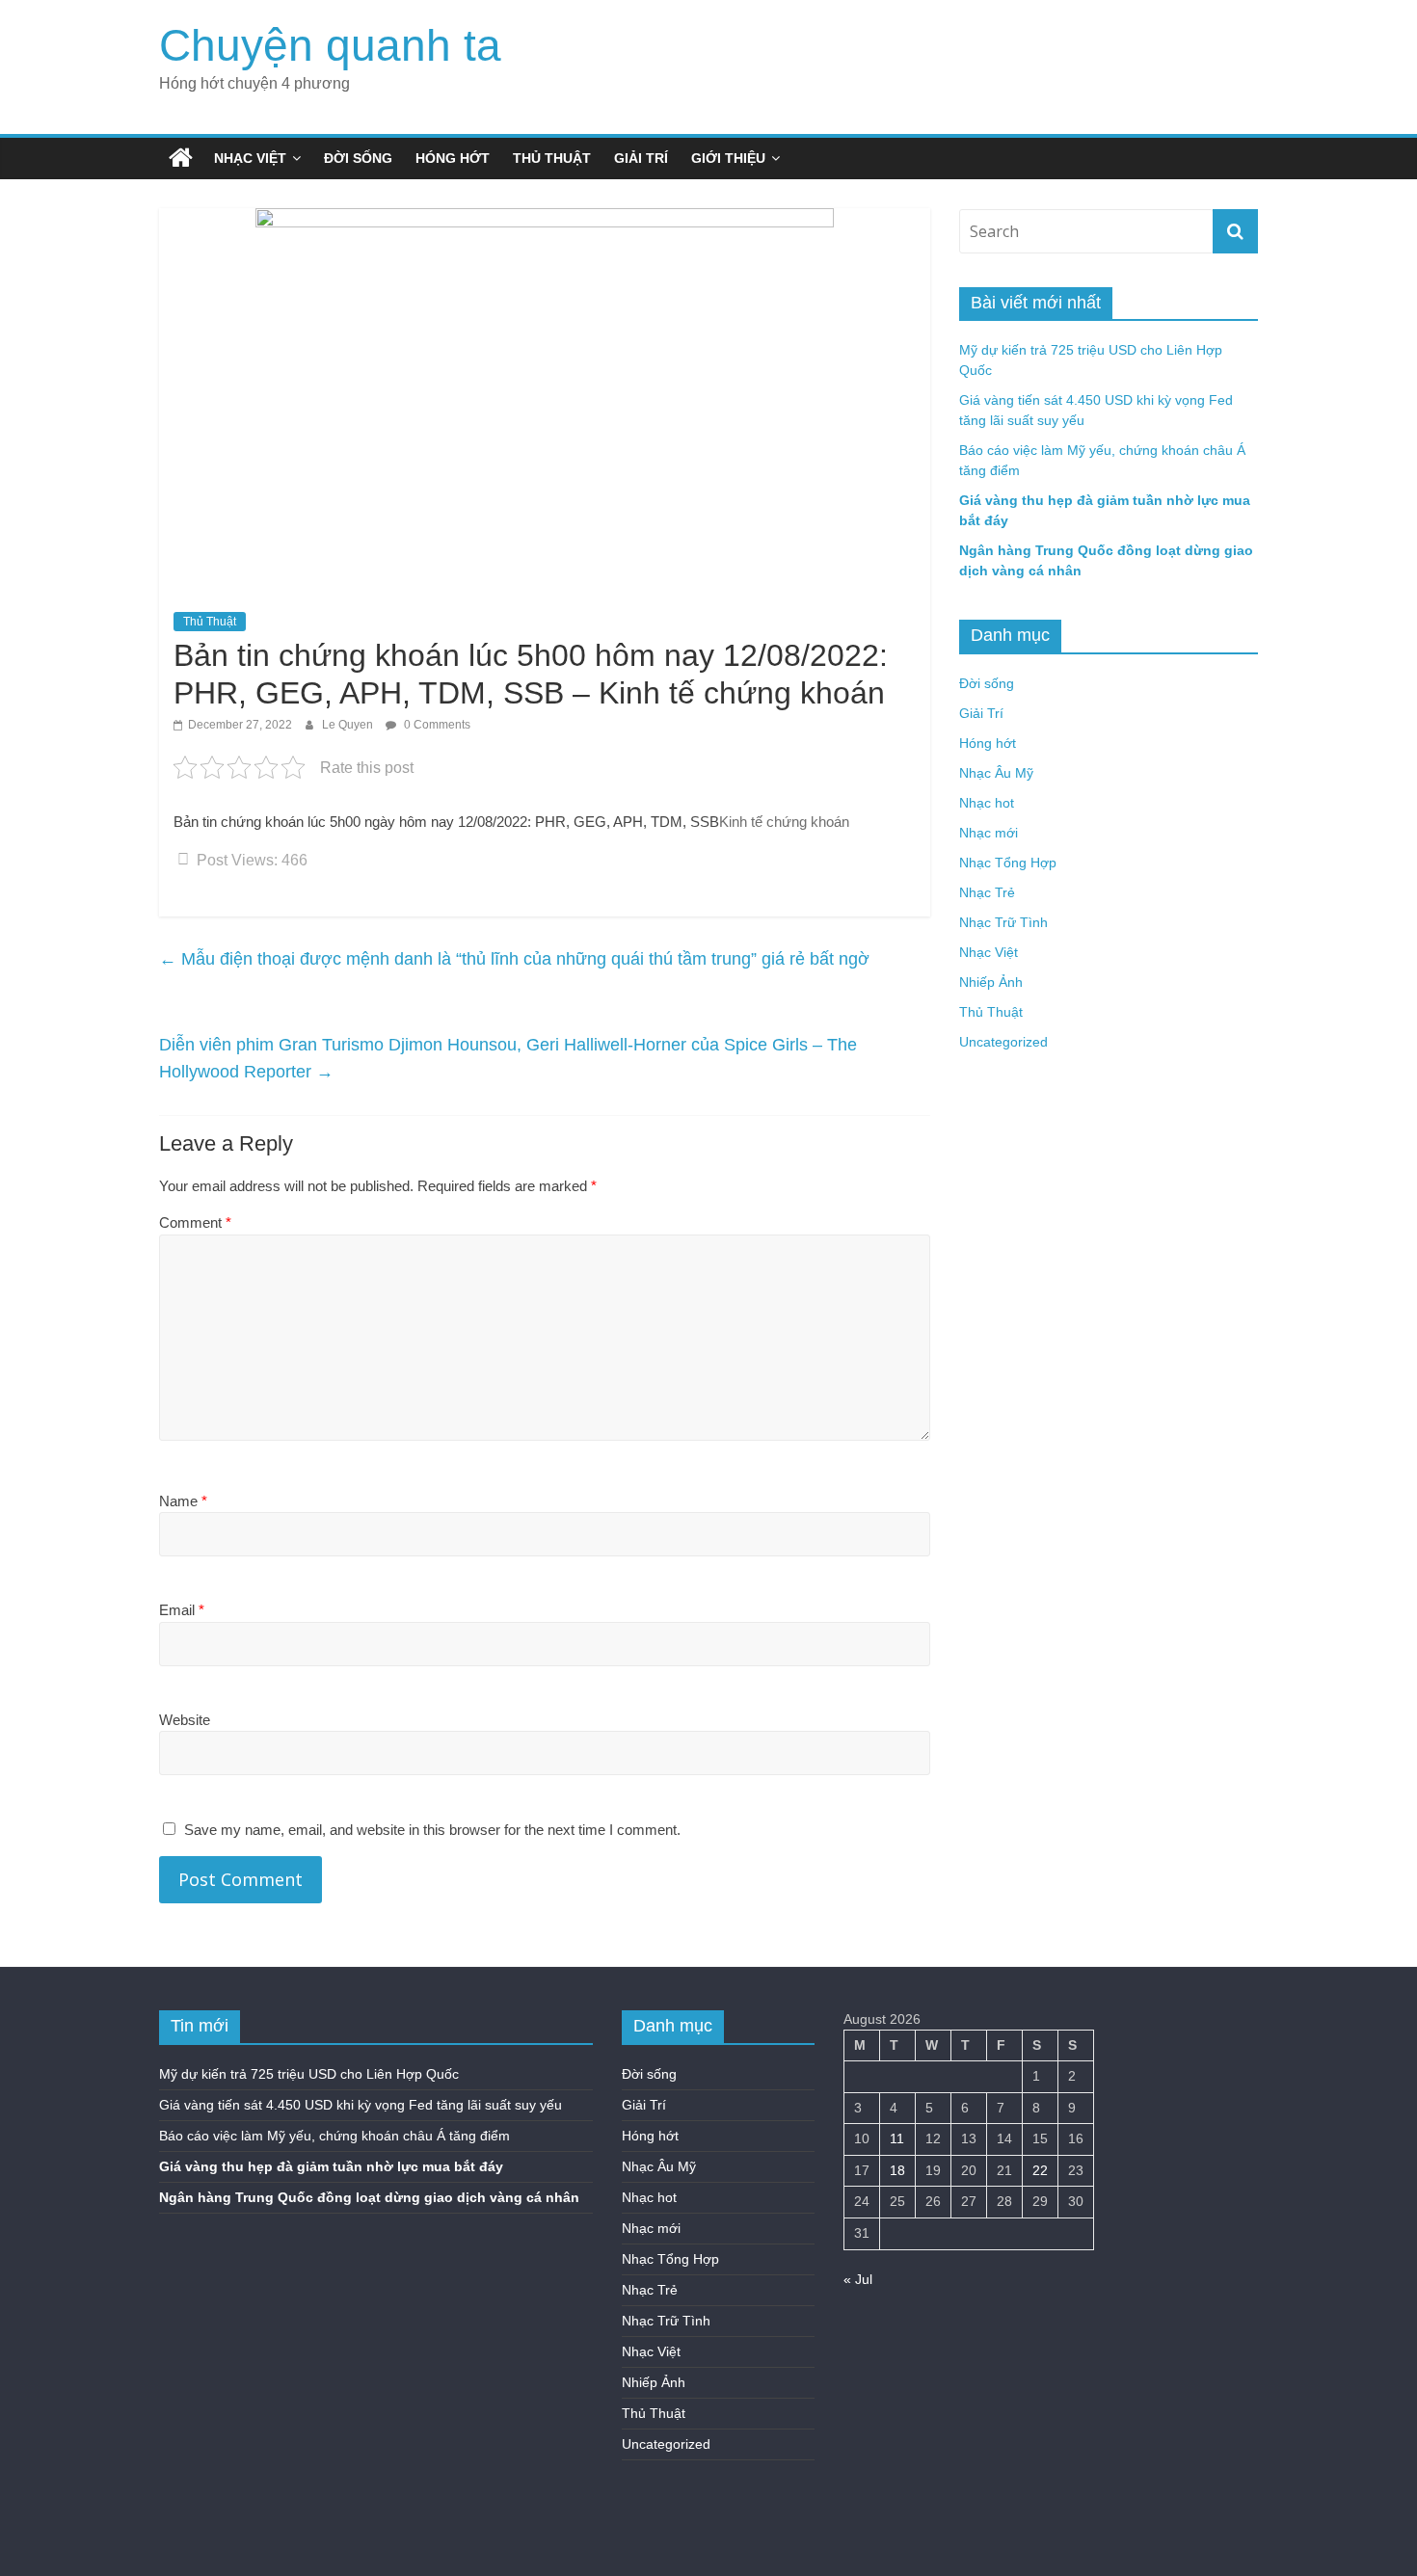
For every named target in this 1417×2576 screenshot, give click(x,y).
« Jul (858, 2279)
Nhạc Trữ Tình (1003, 922)
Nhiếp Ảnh (991, 982)
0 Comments (436, 725)
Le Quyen (349, 725)
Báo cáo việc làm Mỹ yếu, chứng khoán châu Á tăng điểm (334, 2136)
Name (183, 1501)
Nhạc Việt (250, 158)
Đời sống (358, 158)
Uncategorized (1003, 1042)
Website (185, 1720)
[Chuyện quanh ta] (181, 158)
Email (182, 1610)
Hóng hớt (453, 158)
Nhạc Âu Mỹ (996, 773)
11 (897, 2138)
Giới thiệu (728, 158)
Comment (195, 1222)
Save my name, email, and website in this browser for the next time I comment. (432, 1830)
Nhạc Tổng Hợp (1008, 863)
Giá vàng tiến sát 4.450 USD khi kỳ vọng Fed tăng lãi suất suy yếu (361, 2105)
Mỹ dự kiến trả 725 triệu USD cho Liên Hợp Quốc (309, 2074)
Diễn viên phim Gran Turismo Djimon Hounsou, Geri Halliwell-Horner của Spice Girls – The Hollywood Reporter (508, 1059)
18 (897, 2170)
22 (1040, 2170)
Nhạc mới (989, 833)
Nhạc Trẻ (987, 892)
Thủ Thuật (552, 158)
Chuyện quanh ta (330, 45)
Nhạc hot (987, 803)
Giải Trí (641, 158)
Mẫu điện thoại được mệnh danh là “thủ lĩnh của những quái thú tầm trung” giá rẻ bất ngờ (514, 959)
